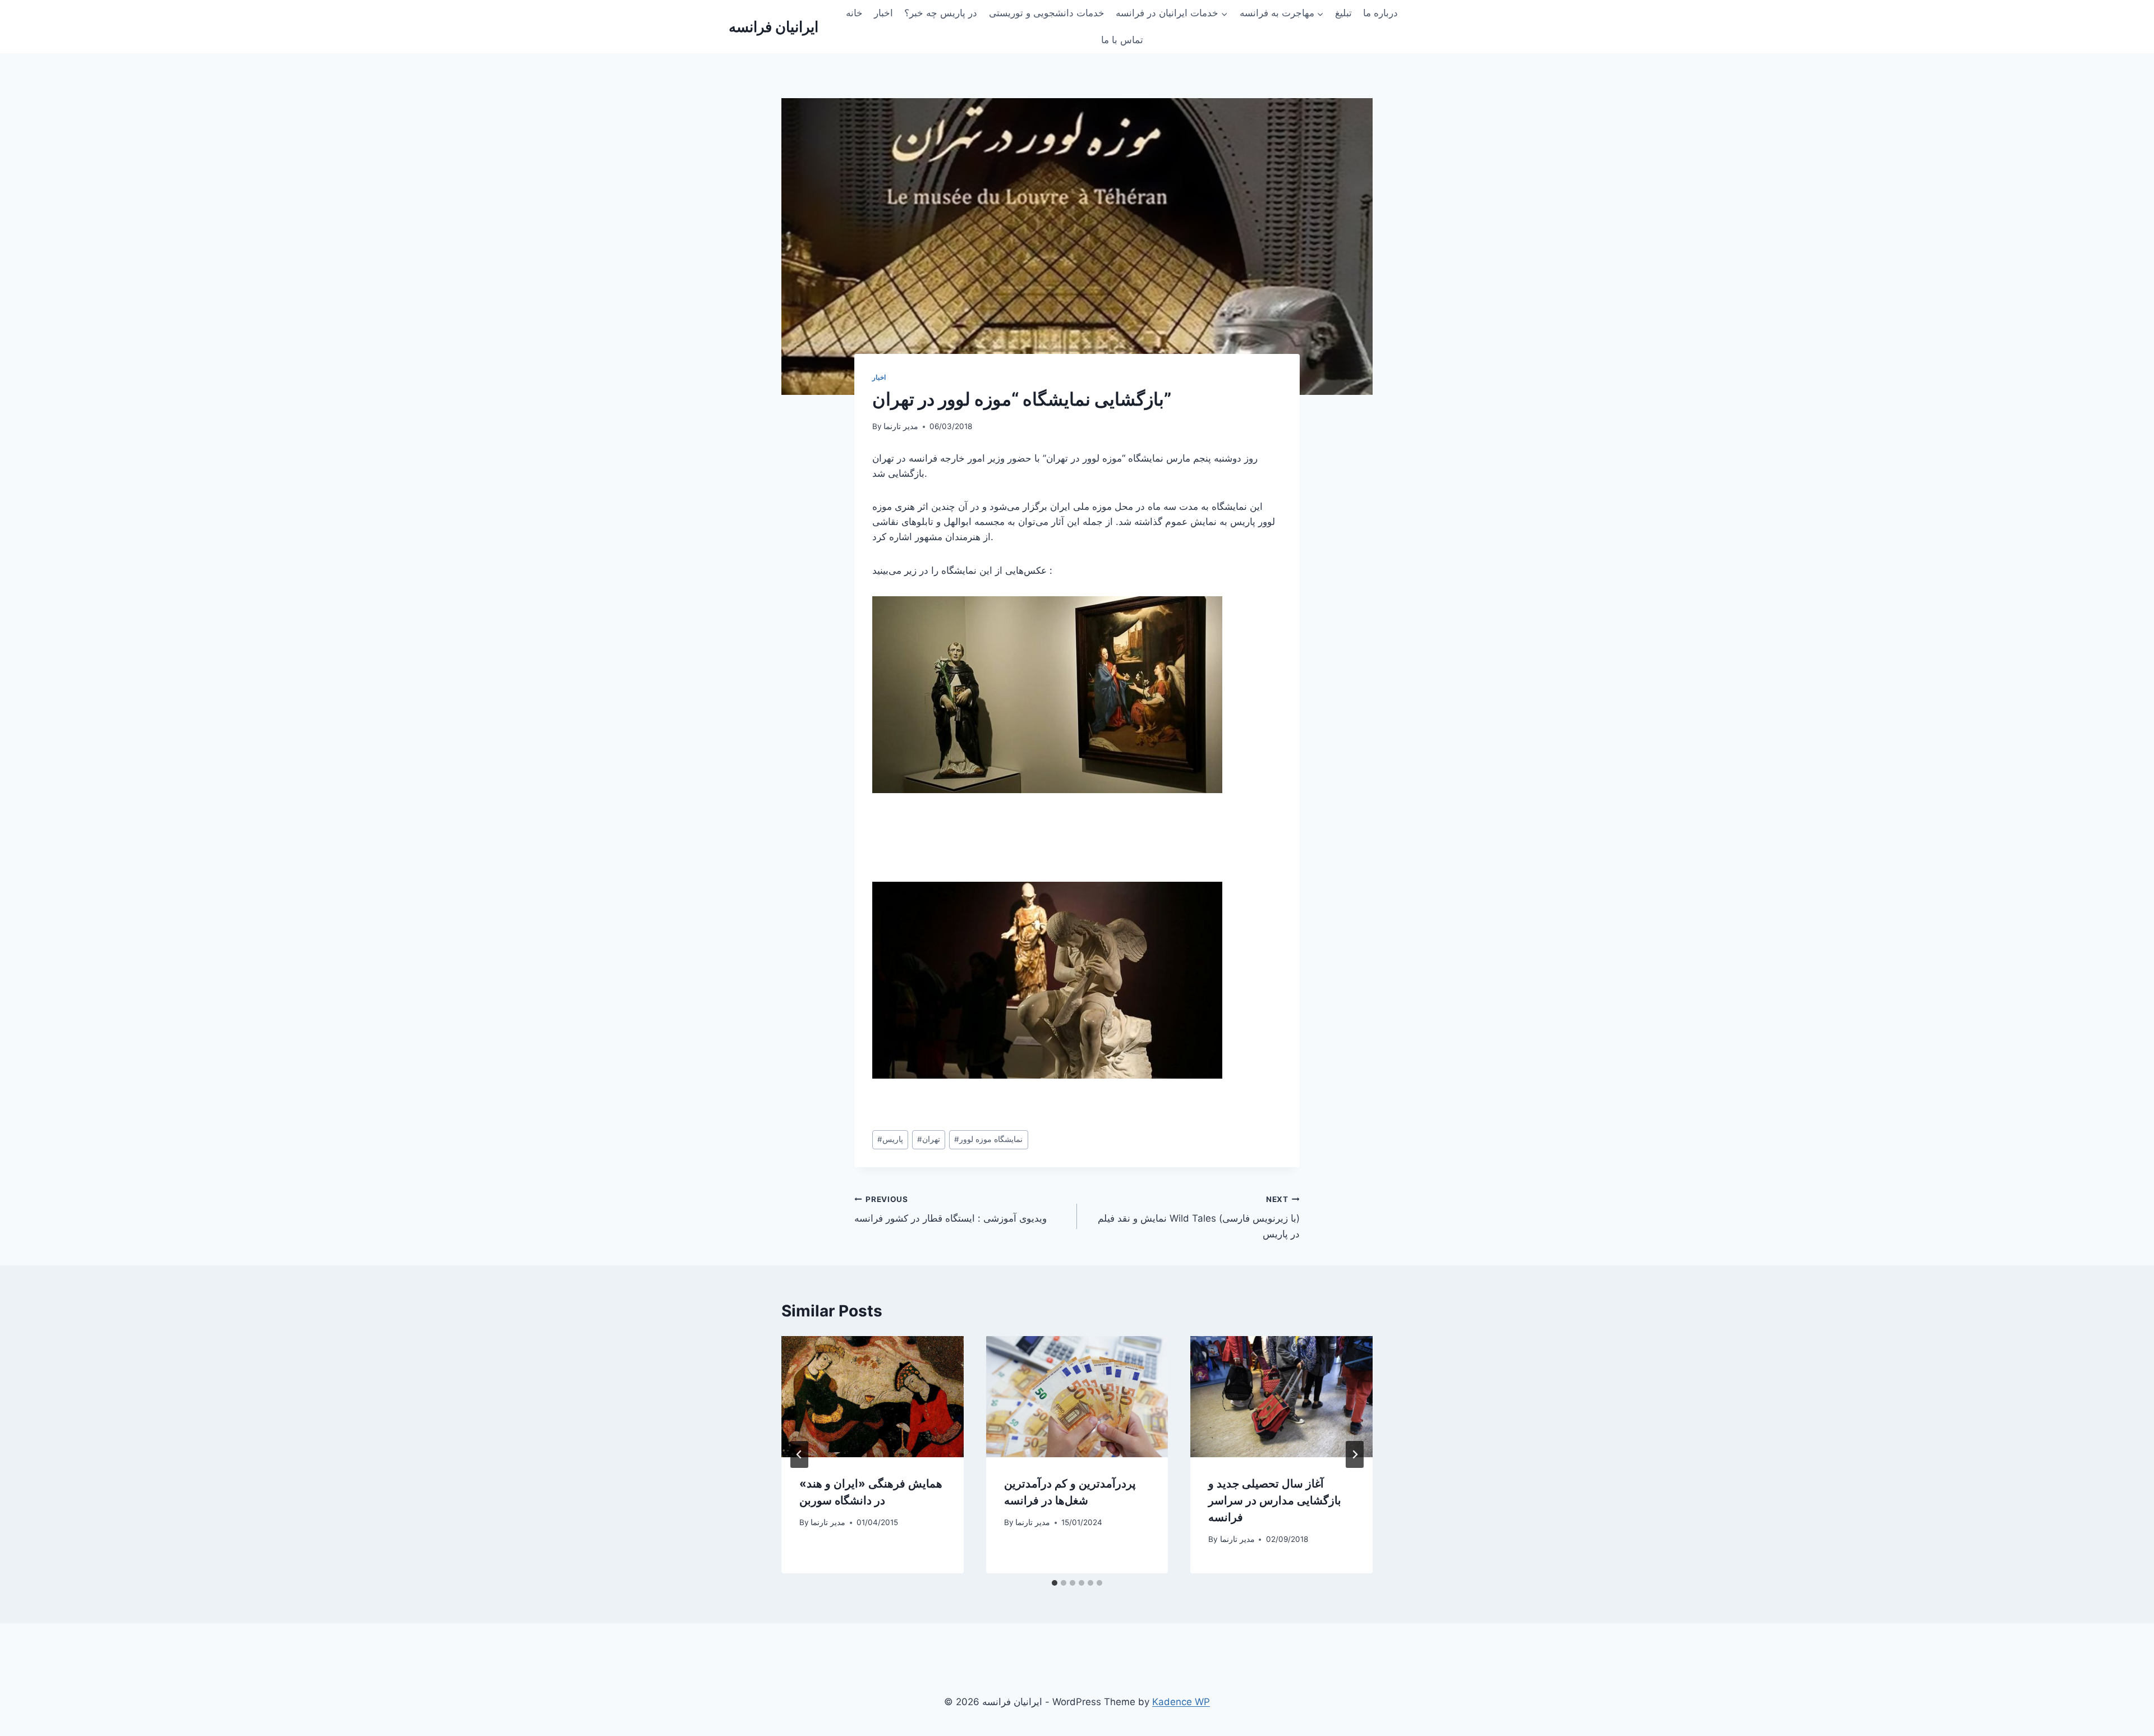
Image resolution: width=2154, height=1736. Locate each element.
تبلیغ (1343, 13)
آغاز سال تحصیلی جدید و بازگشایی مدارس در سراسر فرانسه (1275, 1500)
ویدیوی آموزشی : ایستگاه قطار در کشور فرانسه (951, 1210)
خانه (854, 13)
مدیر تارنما (901, 426)
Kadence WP (1181, 1702)
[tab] (1055, 1583)
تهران (929, 1139)
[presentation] (873, 1397)
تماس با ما (1122, 40)
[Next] (1355, 1454)
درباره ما (1380, 13)
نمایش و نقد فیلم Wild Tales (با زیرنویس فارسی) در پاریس (1199, 1217)
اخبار (883, 13)
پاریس (890, 1139)
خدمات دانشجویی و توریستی (1047, 13)
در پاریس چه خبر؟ (941, 13)
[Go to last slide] (799, 1454)
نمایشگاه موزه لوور (988, 1139)
